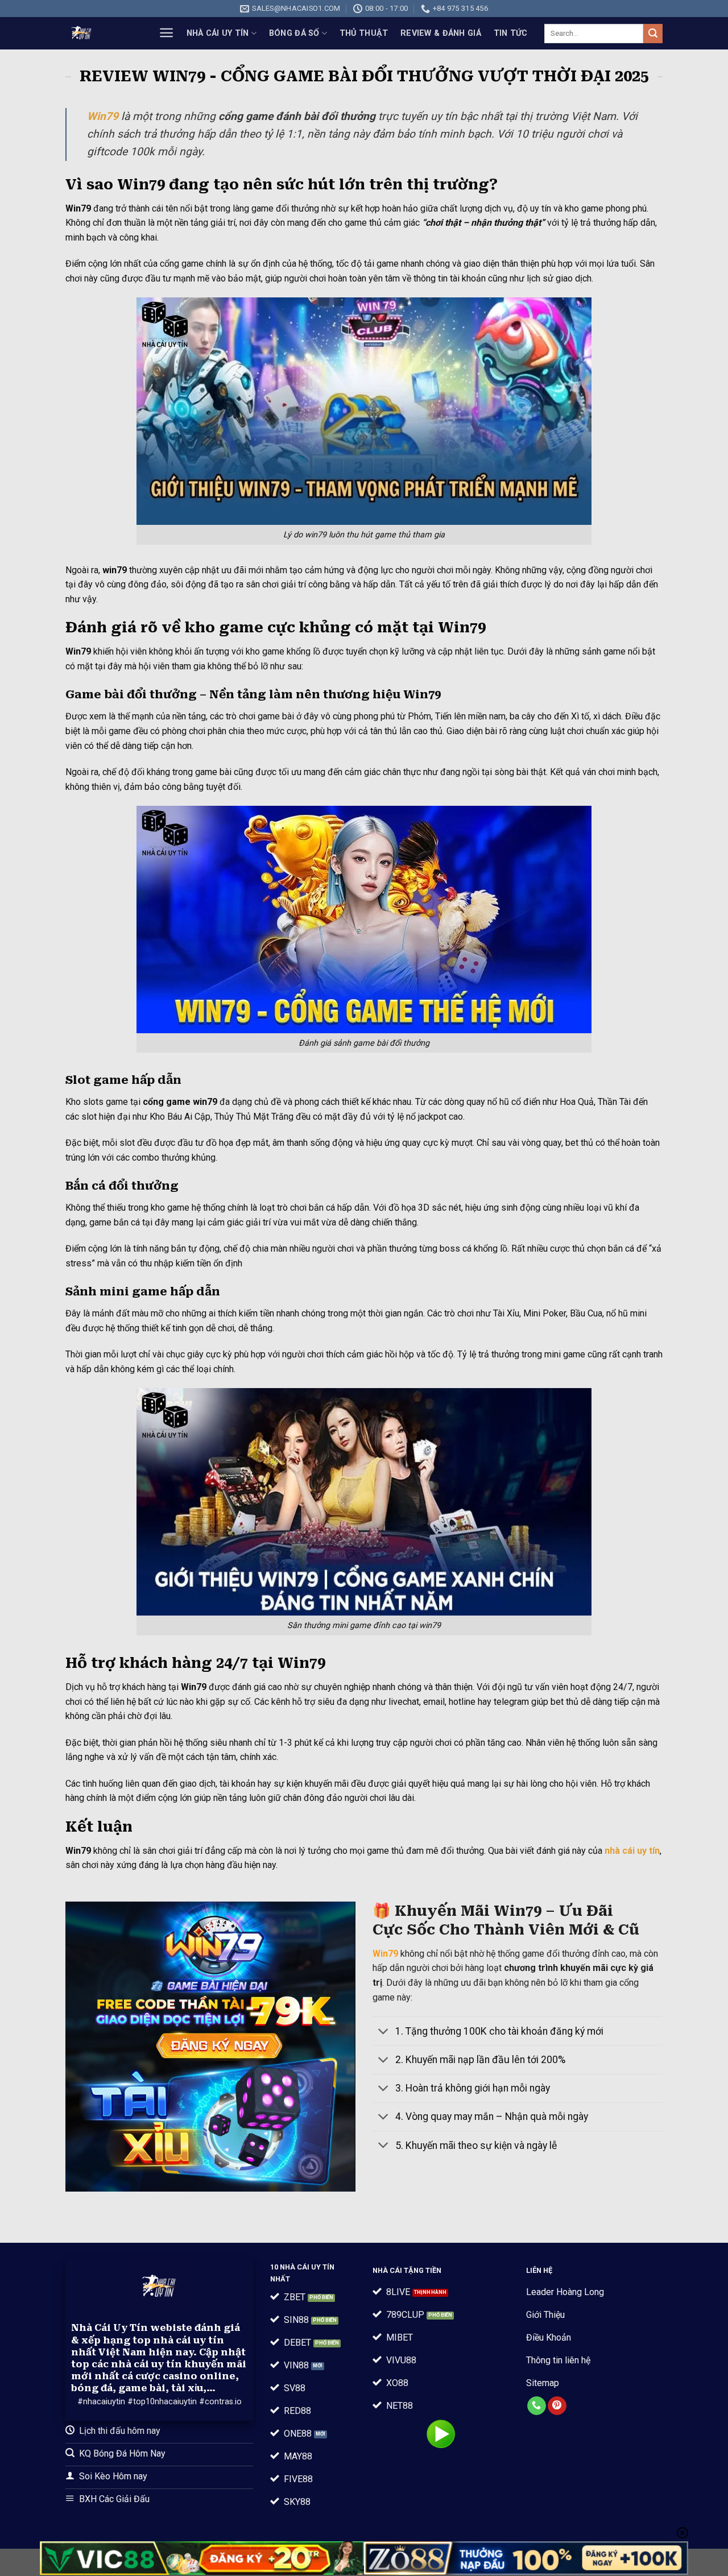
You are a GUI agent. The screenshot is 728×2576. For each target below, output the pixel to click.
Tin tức (511, 33)
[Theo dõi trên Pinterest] (557, 2406)
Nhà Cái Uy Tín (218, 33)
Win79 (103, 116)
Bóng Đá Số (294, 33)
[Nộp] (653, 34)
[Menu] (166, 33)
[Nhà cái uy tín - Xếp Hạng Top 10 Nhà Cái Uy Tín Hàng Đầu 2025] (100, 33)
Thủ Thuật (364, 33)
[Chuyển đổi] (384, 2032)
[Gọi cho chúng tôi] (537, 2406)
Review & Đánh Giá (441, 33)
